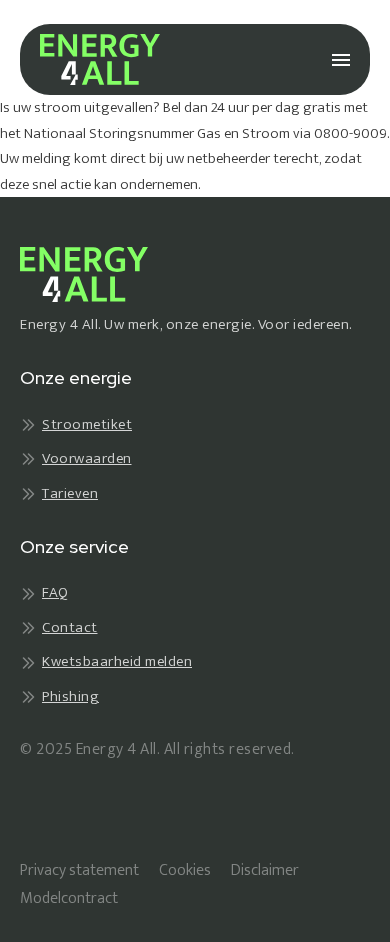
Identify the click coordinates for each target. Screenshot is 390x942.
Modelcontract (69, 898)
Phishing (70, 697)
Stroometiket (87, 425)
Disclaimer (265, 870)
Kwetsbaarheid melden (117, 662)
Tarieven (70, 494)
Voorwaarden (87, 459)
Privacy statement (79, 870)
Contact (70, 628)
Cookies (185, 870)
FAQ (55, 593)
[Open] (341, 60)
